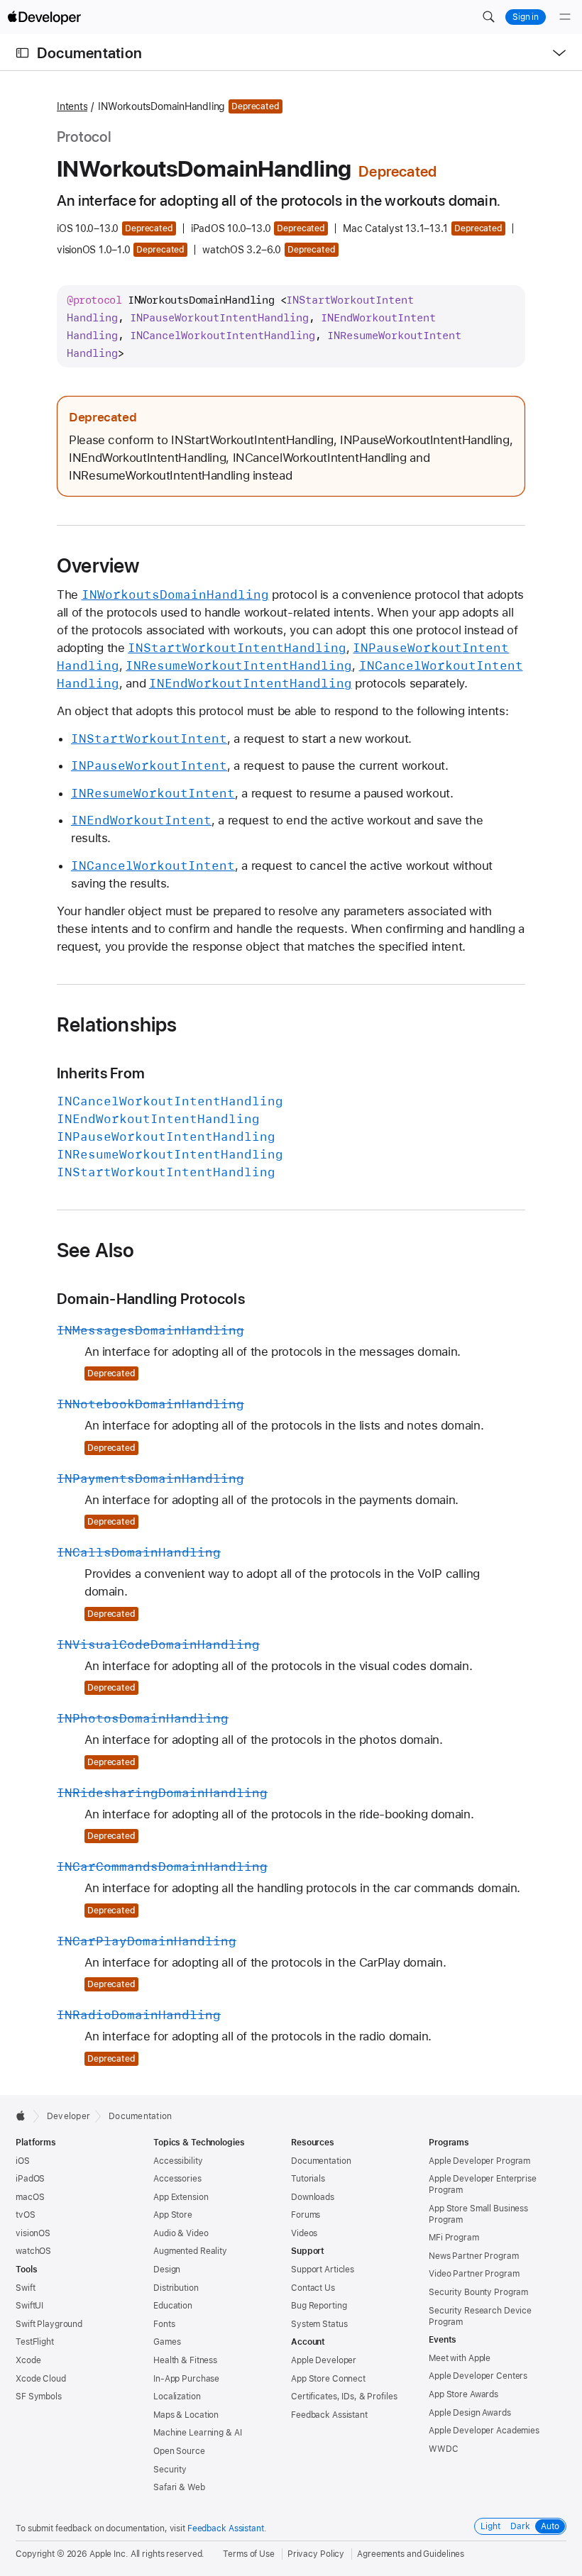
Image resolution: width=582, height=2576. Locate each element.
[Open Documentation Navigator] (22, 53)
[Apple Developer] (44, 17)
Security (170, 2470)
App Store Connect (328, 2379)
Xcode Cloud (41, 2379)
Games (167, 2342)
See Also (96, 1250)
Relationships (117, 1024)
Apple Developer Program (479, 2161)
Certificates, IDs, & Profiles (344, 2397)
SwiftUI (29, 2306)
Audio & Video (181, 2233)
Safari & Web (179, 2487)
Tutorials (308, 2179)
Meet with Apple (460, 2358)
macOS (30, 2197)
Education (173, 2306)
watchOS (33, 2251)
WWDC (444, 2449)
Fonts (164, 2324)
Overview (98, 565)
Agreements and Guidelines (411, 2554)
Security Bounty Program (478, 2292)
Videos (304, 2233)
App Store (173, 2215)
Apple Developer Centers (478, 2376)
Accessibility (178, 2161)
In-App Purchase (186, 2379)
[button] (488, 17)
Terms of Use (249, 2554)
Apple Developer (324, 2360)
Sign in (526, 17)
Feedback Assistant (329, 2415)
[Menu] (565, 17)
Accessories (177, 2179)
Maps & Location (186, 2415)
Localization (177, 2397)
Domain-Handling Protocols (151, 1299)
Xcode (28, 2360)
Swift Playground (49, 2324)
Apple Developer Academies (484, 2431)
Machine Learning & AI (197, 2433)
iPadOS (30, 2179)
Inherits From (101, 1073)
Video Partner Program (474, 2274)
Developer (68, 2116)
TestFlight (35, 2342)
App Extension (181, 2197)
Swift (25, 2288)
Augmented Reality (190, 2251)
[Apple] (24, 2116)
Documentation (89, 53)
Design (167, 2270)
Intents (72, 106)
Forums (306, 2215)
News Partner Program (474, 2256)
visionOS (33, 2233)
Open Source (179, 2451)
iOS (23, 2161)
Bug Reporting (319, 2306)
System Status (319, 2324)
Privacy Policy (316, 2554)
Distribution (176, 2288)
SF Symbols (39, 2397)
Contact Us (313, 2288)
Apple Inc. (109, 2554)
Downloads (313, 2197)
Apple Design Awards (470, 2413)
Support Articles (323, 2270)
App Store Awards (463, 2394)
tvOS (26, 2215)
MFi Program (454, 2238)
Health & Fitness (185, 2360)
